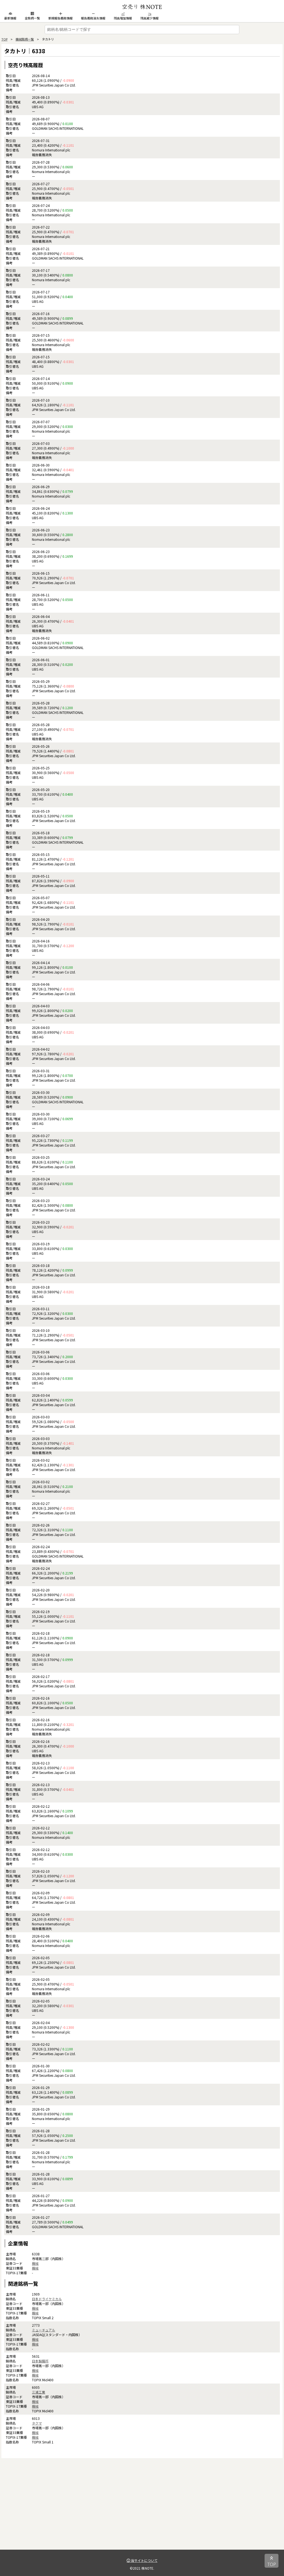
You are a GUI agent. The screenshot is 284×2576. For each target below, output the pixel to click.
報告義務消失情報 (93, 18)
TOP (4, 39)
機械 (35, 2263)
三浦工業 (39, 2392)
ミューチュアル (44, 2330)
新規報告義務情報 (60, 18)
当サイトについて (144, 2560)
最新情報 (10, 18)
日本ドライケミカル (47, 2299)
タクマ (37, 2423)
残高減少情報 (149, 18)
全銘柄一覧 (32, 18)
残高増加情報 (123, 18)
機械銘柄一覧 (25, 39)
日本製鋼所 (40, 2361)
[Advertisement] (142, 2511)
